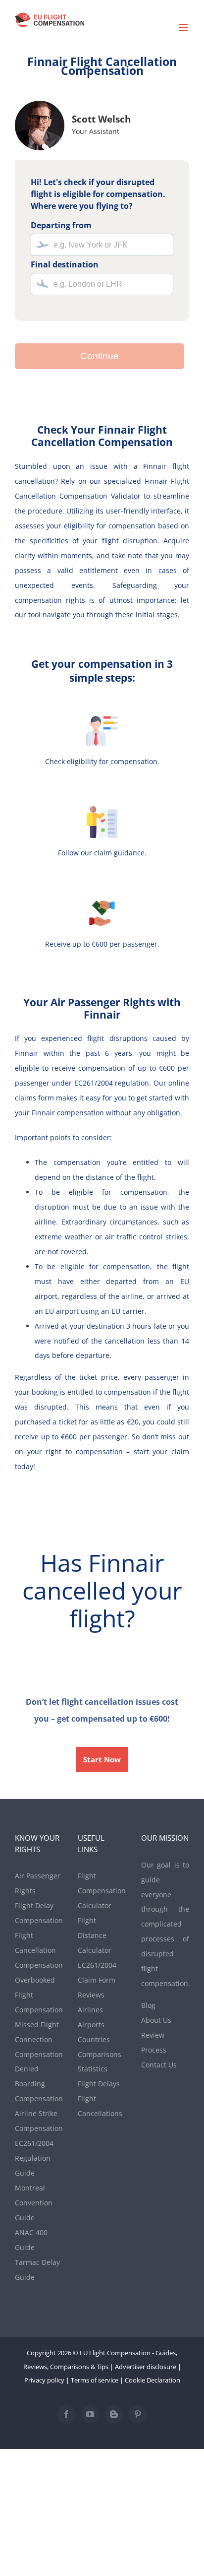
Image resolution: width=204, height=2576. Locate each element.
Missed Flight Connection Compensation (39, 2039)
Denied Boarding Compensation (39, 2084)
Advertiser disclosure (146, 2367)
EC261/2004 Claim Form (97, 1972)
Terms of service (95, 2380)
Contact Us (159, 2065)
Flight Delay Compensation (39, 1913)
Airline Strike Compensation (39, 2121)
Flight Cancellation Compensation (39, 1950)
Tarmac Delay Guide (37, 2270)
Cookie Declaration (153, 2380)
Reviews (91, 1995)
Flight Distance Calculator (95, 1935)
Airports (91, 2025)
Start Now (102, 1760)
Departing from (61, 225)
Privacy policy (44, 2380)
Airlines (90, 2010)
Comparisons (100, 2054)
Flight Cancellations (100, 2106)
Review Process (154, 2042)
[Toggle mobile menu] (184, 28)
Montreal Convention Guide (34, 2203)
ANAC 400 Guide (31, 2240)
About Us (156, 2020)
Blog (148, 2005)
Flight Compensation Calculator (102, 1891)
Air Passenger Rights (38, 1883)
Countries (94, 2039)
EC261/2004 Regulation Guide (34, 2158)
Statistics (93, 2069)
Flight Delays (99, 2084)
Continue (100, 356)
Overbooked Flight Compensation (39, 1995)
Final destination (65, 264)
